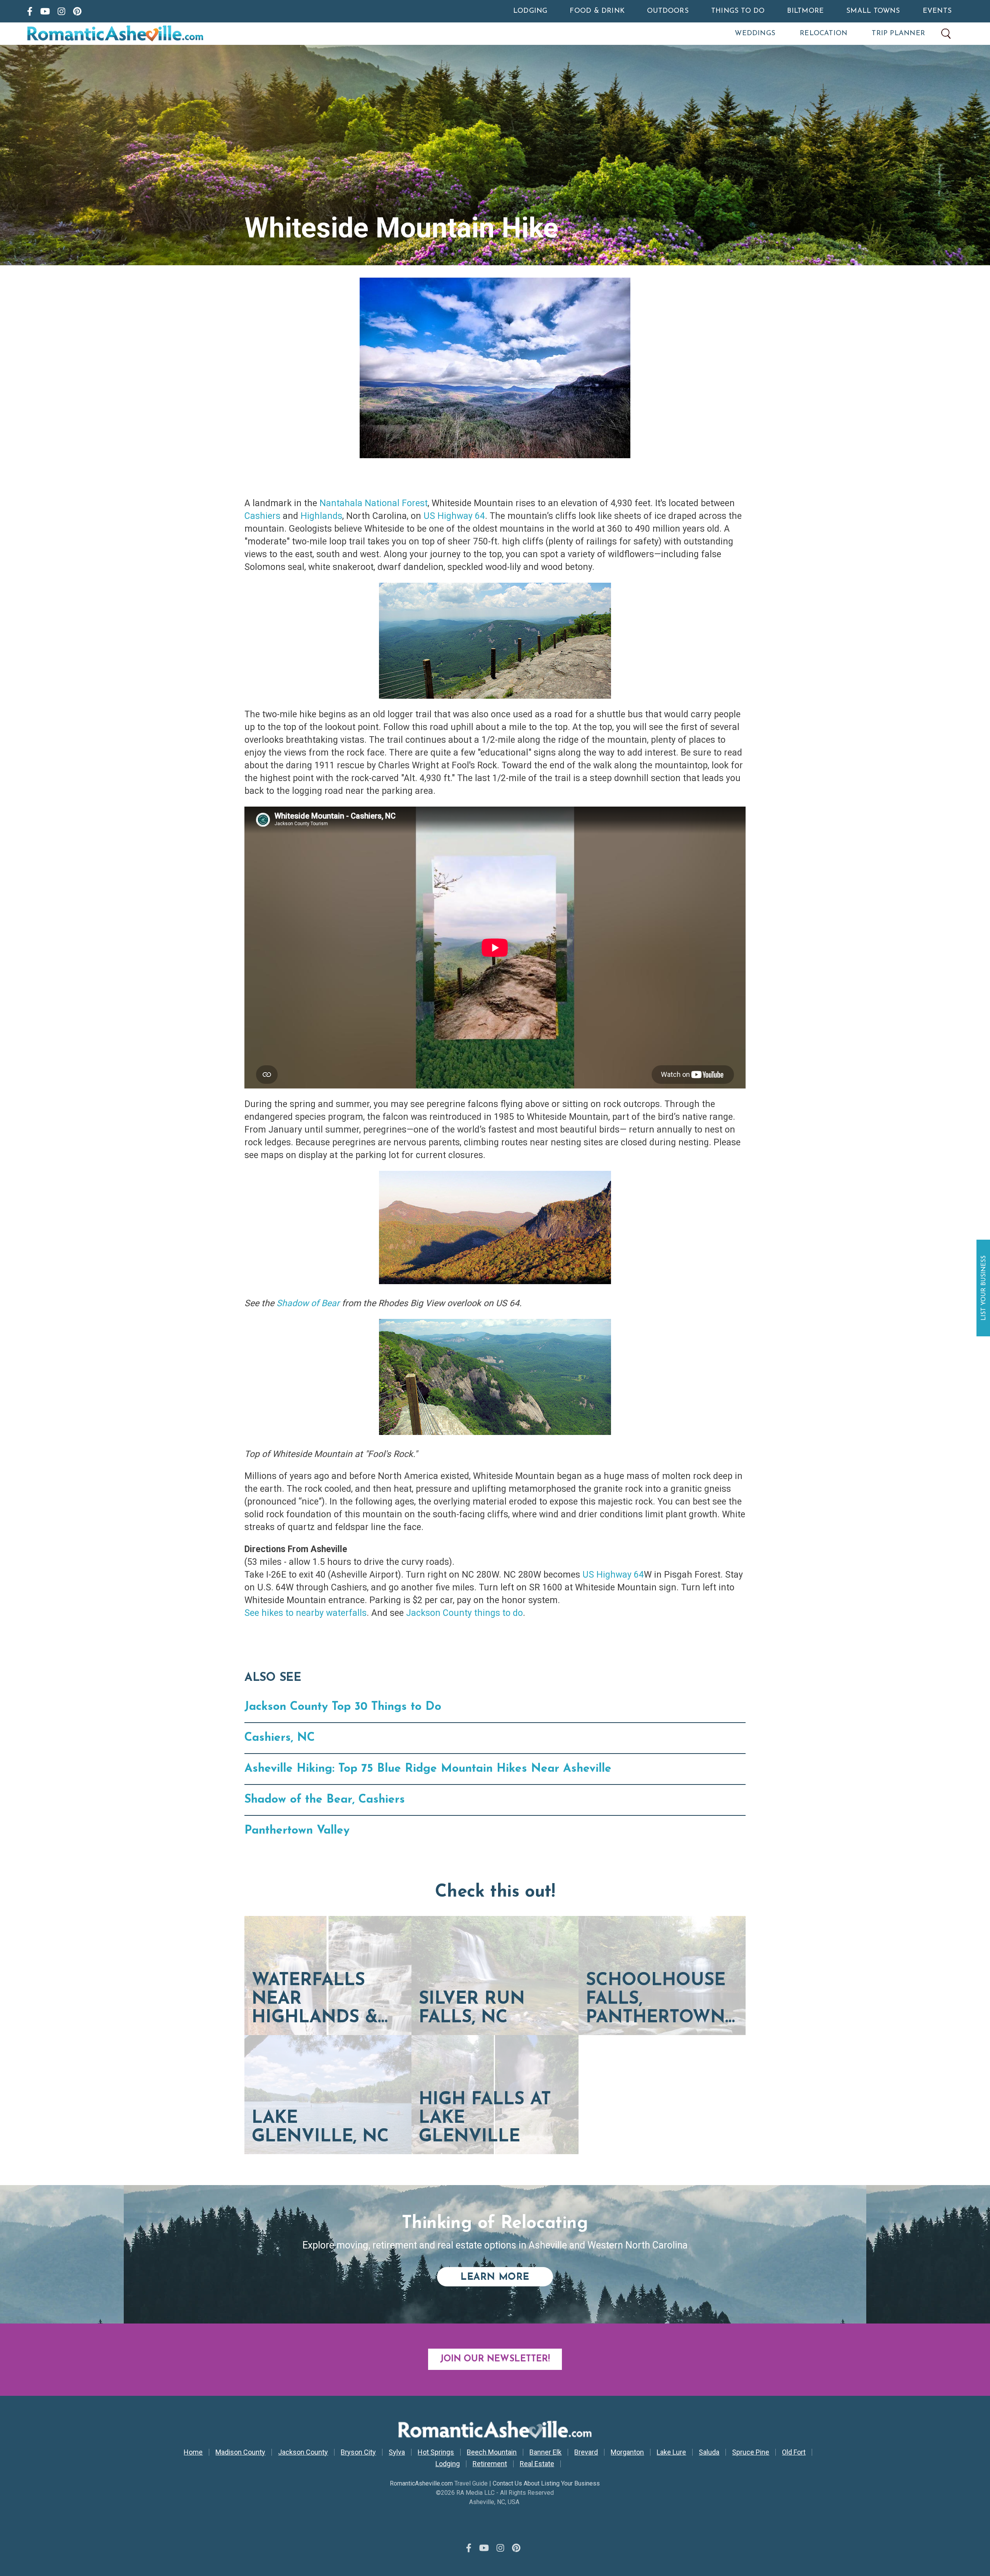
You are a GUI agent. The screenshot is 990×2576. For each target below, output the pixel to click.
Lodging (448, 2464)
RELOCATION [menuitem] (824, 34)
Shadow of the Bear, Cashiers (325, 1800)
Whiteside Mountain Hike (401, 228)
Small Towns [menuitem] (873, 11)
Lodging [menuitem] (530, 11)
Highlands (321, 516)
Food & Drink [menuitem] (597, 11)
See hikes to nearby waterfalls (306, 1613)
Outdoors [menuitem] (668, 11)
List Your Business (984, 1288)
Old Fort (794, 2452)
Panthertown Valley (297, 1831)
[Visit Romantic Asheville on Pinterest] (77, 11)
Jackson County (303, 2452)
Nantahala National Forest (374, 503)
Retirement (490, 2464)
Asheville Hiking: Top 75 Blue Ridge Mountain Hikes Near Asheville (428, 1769)
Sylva (397, 2452)
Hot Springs (436, 2452)
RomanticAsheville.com (421, 2483)
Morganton (627, 2452)
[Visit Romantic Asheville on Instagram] (61, 11)
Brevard (586, 2452)
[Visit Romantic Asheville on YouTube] (45, 11)
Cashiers (262, 516)
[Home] (148, 34)
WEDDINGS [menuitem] (755, 34)
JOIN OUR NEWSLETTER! (495, 2359)
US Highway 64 (454, 516)
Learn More (507, 2277)
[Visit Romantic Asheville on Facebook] (30, 11)
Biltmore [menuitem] (805, 11)
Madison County (240, 2452)
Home (193, 2452)
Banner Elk (545, 2452)
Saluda (709, 2452)
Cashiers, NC (280, 1738)
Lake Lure (671, 2452)
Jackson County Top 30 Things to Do (343, 1707)
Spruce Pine (751, 2452)
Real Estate (537, 2464)
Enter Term (946, 34)
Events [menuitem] (937, 11)
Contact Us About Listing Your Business (546, 2483)
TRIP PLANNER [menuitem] (898, 34)
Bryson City (358, 2452)
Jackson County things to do (464, 1613)
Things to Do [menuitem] (738, 11)
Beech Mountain (492, 2452)
